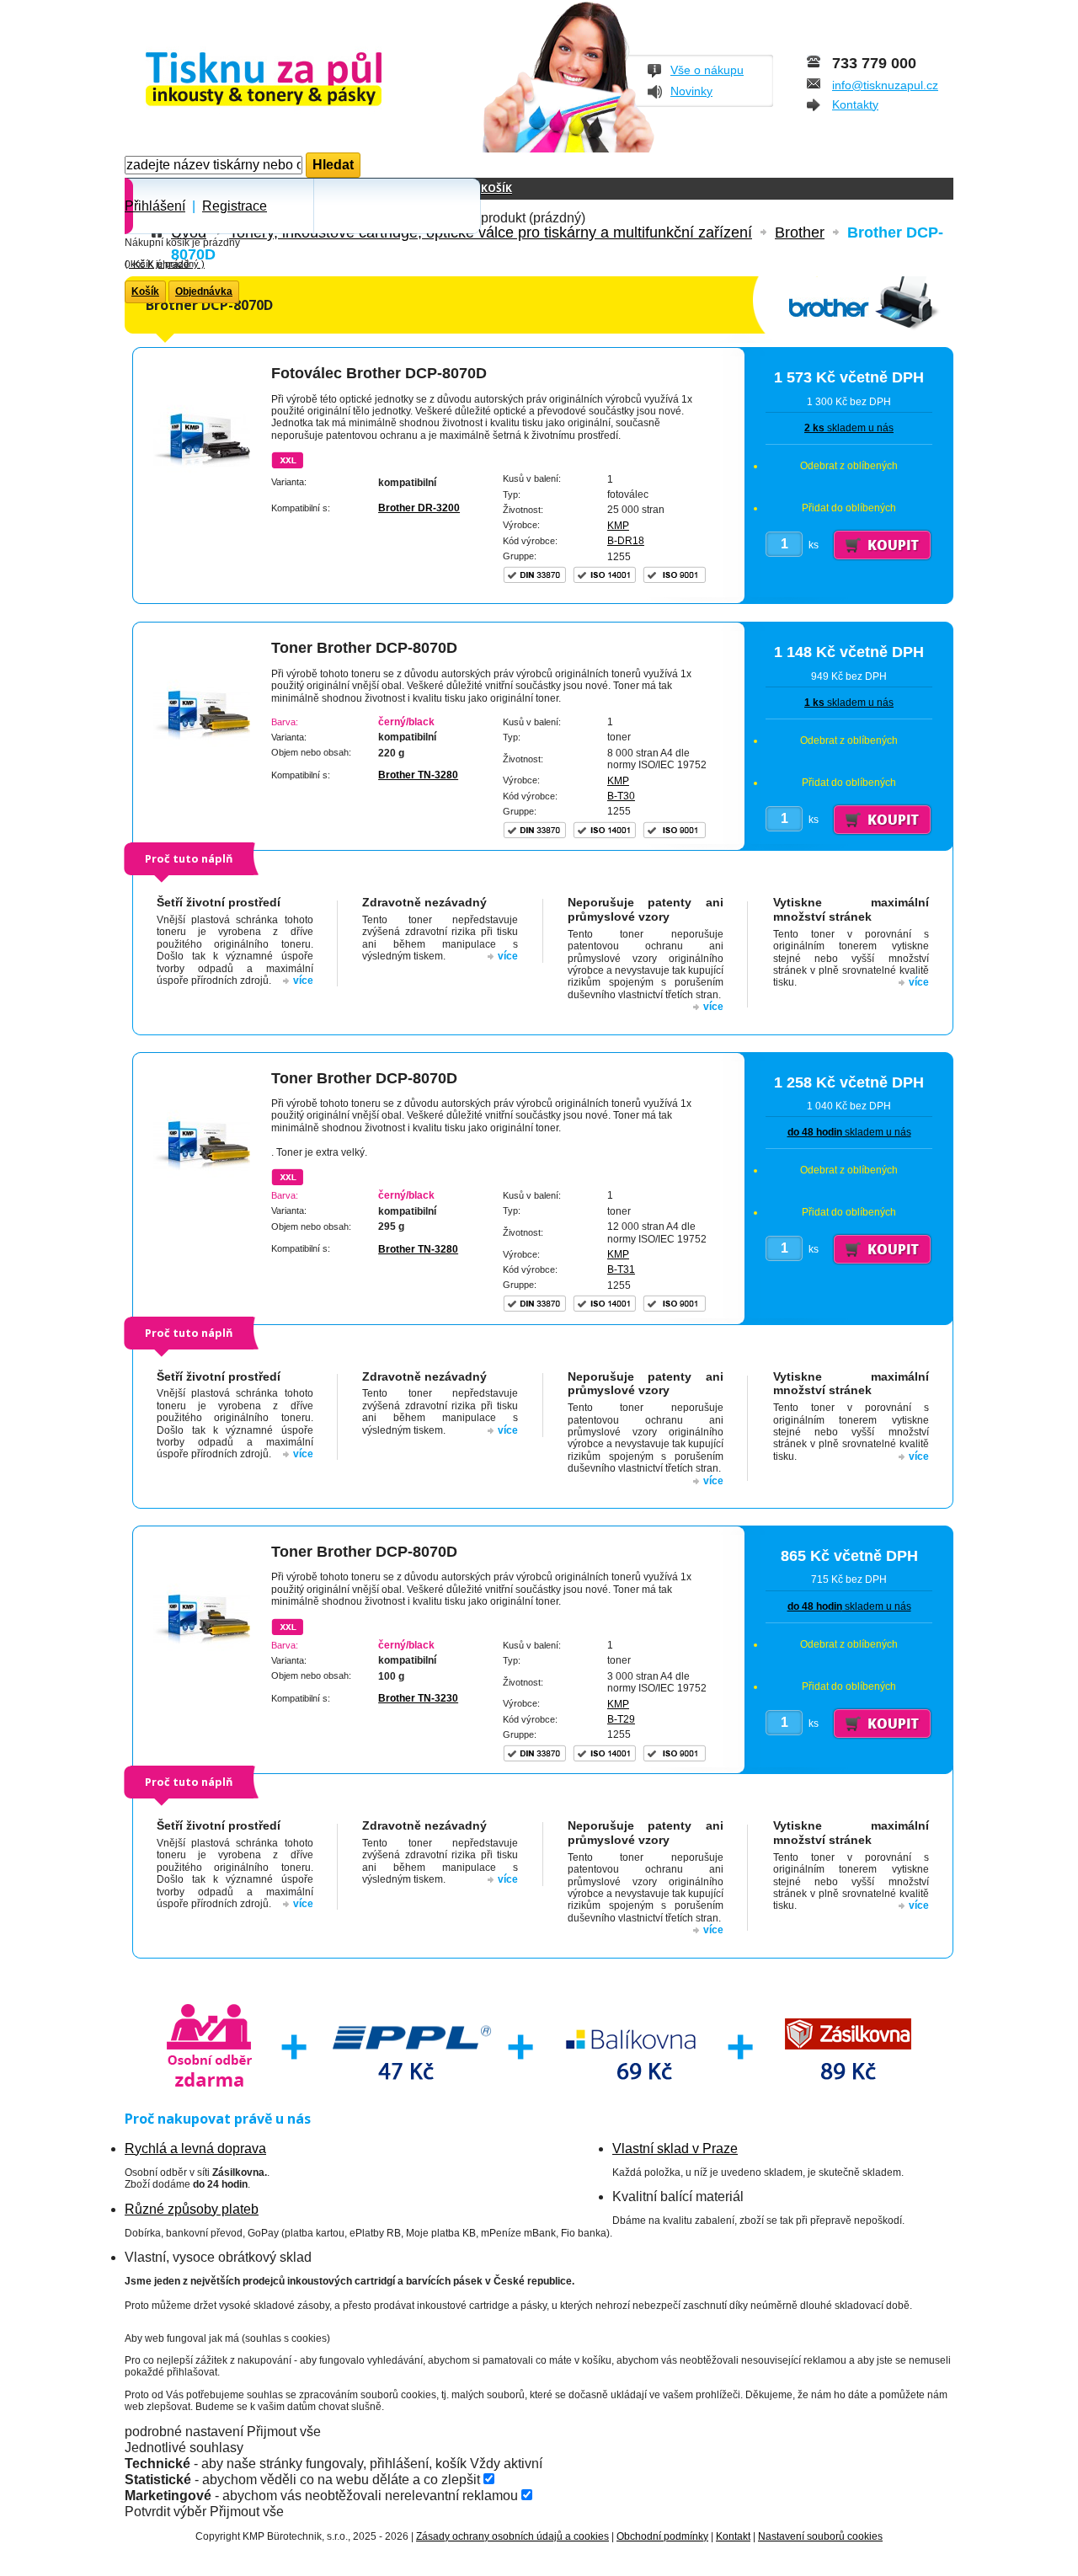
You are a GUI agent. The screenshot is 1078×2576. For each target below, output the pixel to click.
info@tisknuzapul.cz (885, 85)
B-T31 (621, 1269)
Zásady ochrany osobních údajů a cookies (512, 2536)
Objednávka (204, 291)
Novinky (691, 91)
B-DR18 (626, 541)
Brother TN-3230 (418, 1698)
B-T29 (621, 1719)
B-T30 (621, 796)
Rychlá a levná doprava (195, 2148)
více (303, 981)
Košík (496, 188)
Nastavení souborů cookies (820, 2536)
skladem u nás (849, 428)
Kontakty (855, 104)
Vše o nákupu (707, 70)
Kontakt (733, 2536)
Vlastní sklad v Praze (675, 2148)
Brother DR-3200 (419, 508)
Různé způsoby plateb (192, 2209)
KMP (618, 526)
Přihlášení (155, 206)
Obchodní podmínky (662, 2536)
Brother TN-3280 (418, 775)
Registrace (235, 206)
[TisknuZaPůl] (308, 80)
